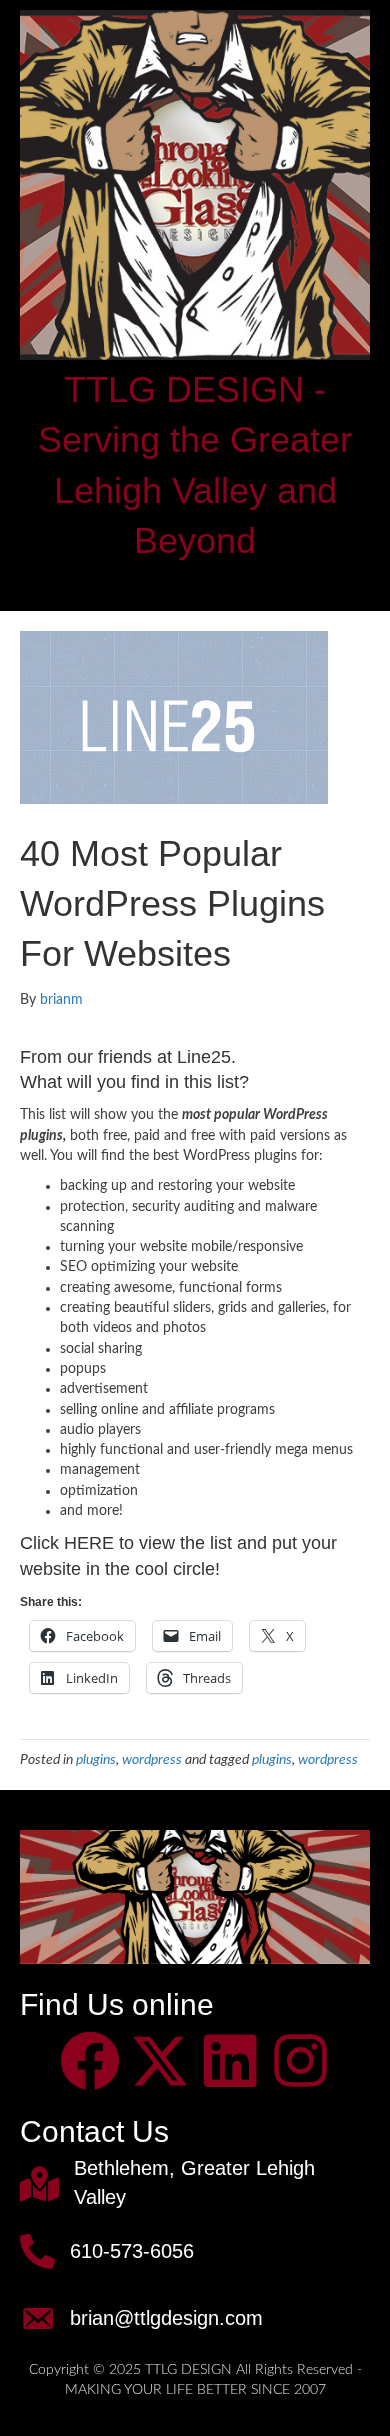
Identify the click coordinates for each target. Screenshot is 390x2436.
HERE (89, 1543)
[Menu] (195, 584)
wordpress (152, 1760)
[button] (90, 2061)
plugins (96, 1760)
